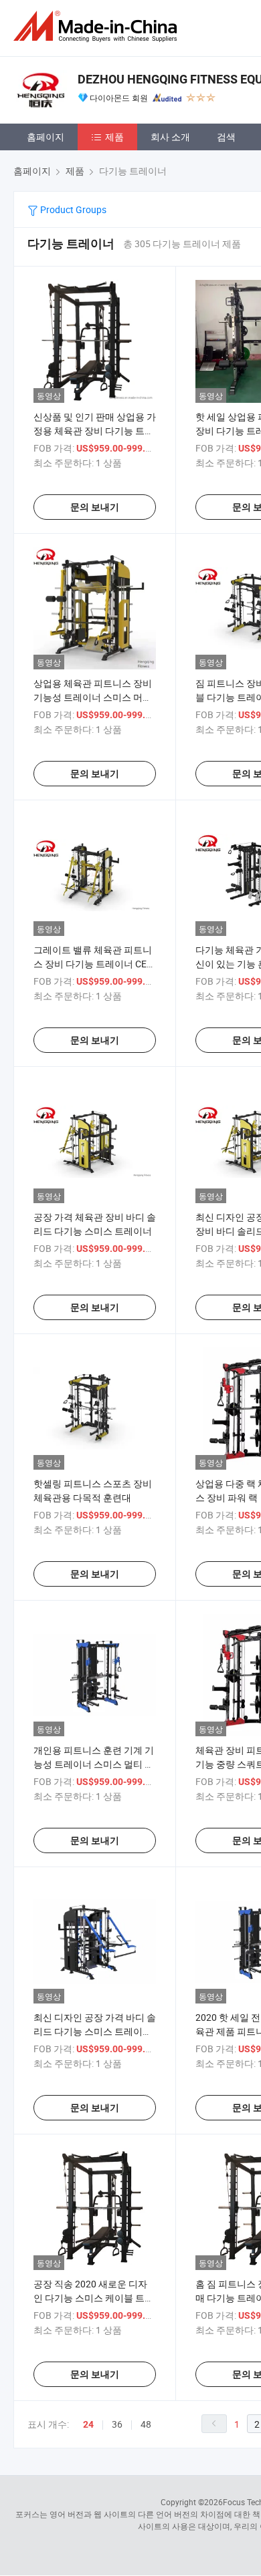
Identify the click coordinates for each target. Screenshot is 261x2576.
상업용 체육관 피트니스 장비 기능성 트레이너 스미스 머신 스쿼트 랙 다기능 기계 (93, 697)
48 (146, 2424)
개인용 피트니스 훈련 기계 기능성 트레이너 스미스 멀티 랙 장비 (94, 1764)
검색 (226, 137)
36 (117, 2424)
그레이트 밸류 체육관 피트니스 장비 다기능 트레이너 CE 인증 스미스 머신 (93, 964)
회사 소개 (170, 137)
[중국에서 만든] (98, 26)
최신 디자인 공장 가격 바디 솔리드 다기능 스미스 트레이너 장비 (95, 2031)
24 (88, 2424)
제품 (114, 137)
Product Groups (72, 209)
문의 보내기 (95, 507)
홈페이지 (46, 137)
